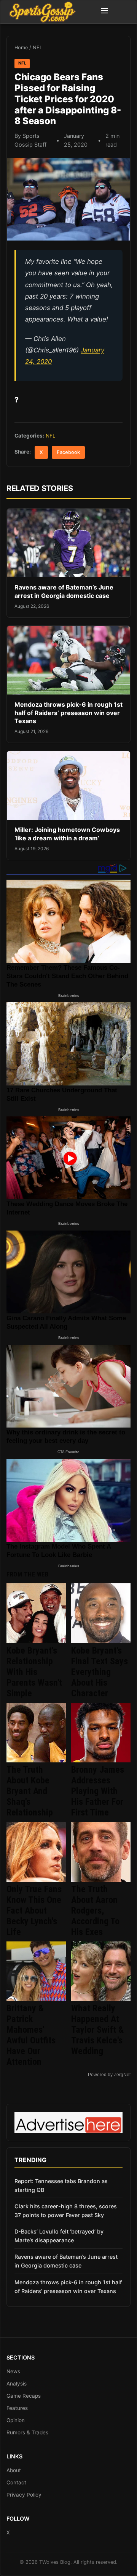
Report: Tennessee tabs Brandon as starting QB (61, 2185)
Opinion (16, 2420)
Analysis (17, 2384)
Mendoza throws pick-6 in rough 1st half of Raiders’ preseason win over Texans (68, 713)
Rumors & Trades (27, 2432)
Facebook (68, 452)
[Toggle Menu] (105, 12)
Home (21, 48)
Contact (16, 2482)
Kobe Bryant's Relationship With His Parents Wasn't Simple (34, 1672)
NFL (37, 48)
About (14, 2470)
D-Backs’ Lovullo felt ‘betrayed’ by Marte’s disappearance (59, 2236)
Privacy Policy (24, 2495)
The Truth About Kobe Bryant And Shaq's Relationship (30, 1791)
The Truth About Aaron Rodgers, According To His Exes (95, 1911)
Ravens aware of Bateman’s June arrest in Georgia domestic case (64, 591)
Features (17, 2408)
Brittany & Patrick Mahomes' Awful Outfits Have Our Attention (31, 2035)
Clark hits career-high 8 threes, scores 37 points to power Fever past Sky (66, 2211)
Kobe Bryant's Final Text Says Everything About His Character (100, 1672)
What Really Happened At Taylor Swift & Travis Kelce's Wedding (97, 2030)
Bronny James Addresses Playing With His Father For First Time (98, 1791)
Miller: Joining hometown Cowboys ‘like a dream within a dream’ (67, 834)
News (13, 2371)
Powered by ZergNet (109, 2075)
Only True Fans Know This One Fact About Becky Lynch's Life (34, 1911)
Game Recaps (24, 2396)
